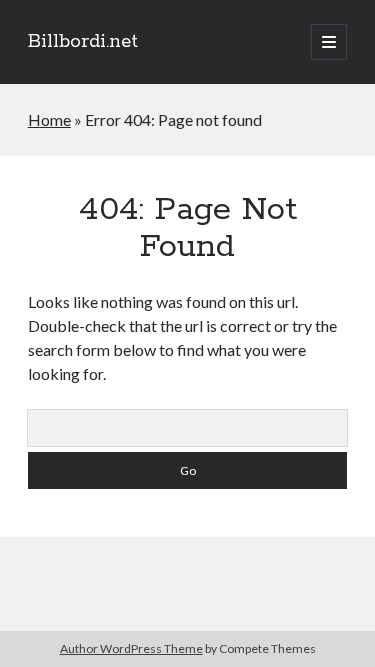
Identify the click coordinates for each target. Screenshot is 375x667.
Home (49, 119)
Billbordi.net (83, 42)
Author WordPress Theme (131, 648)
